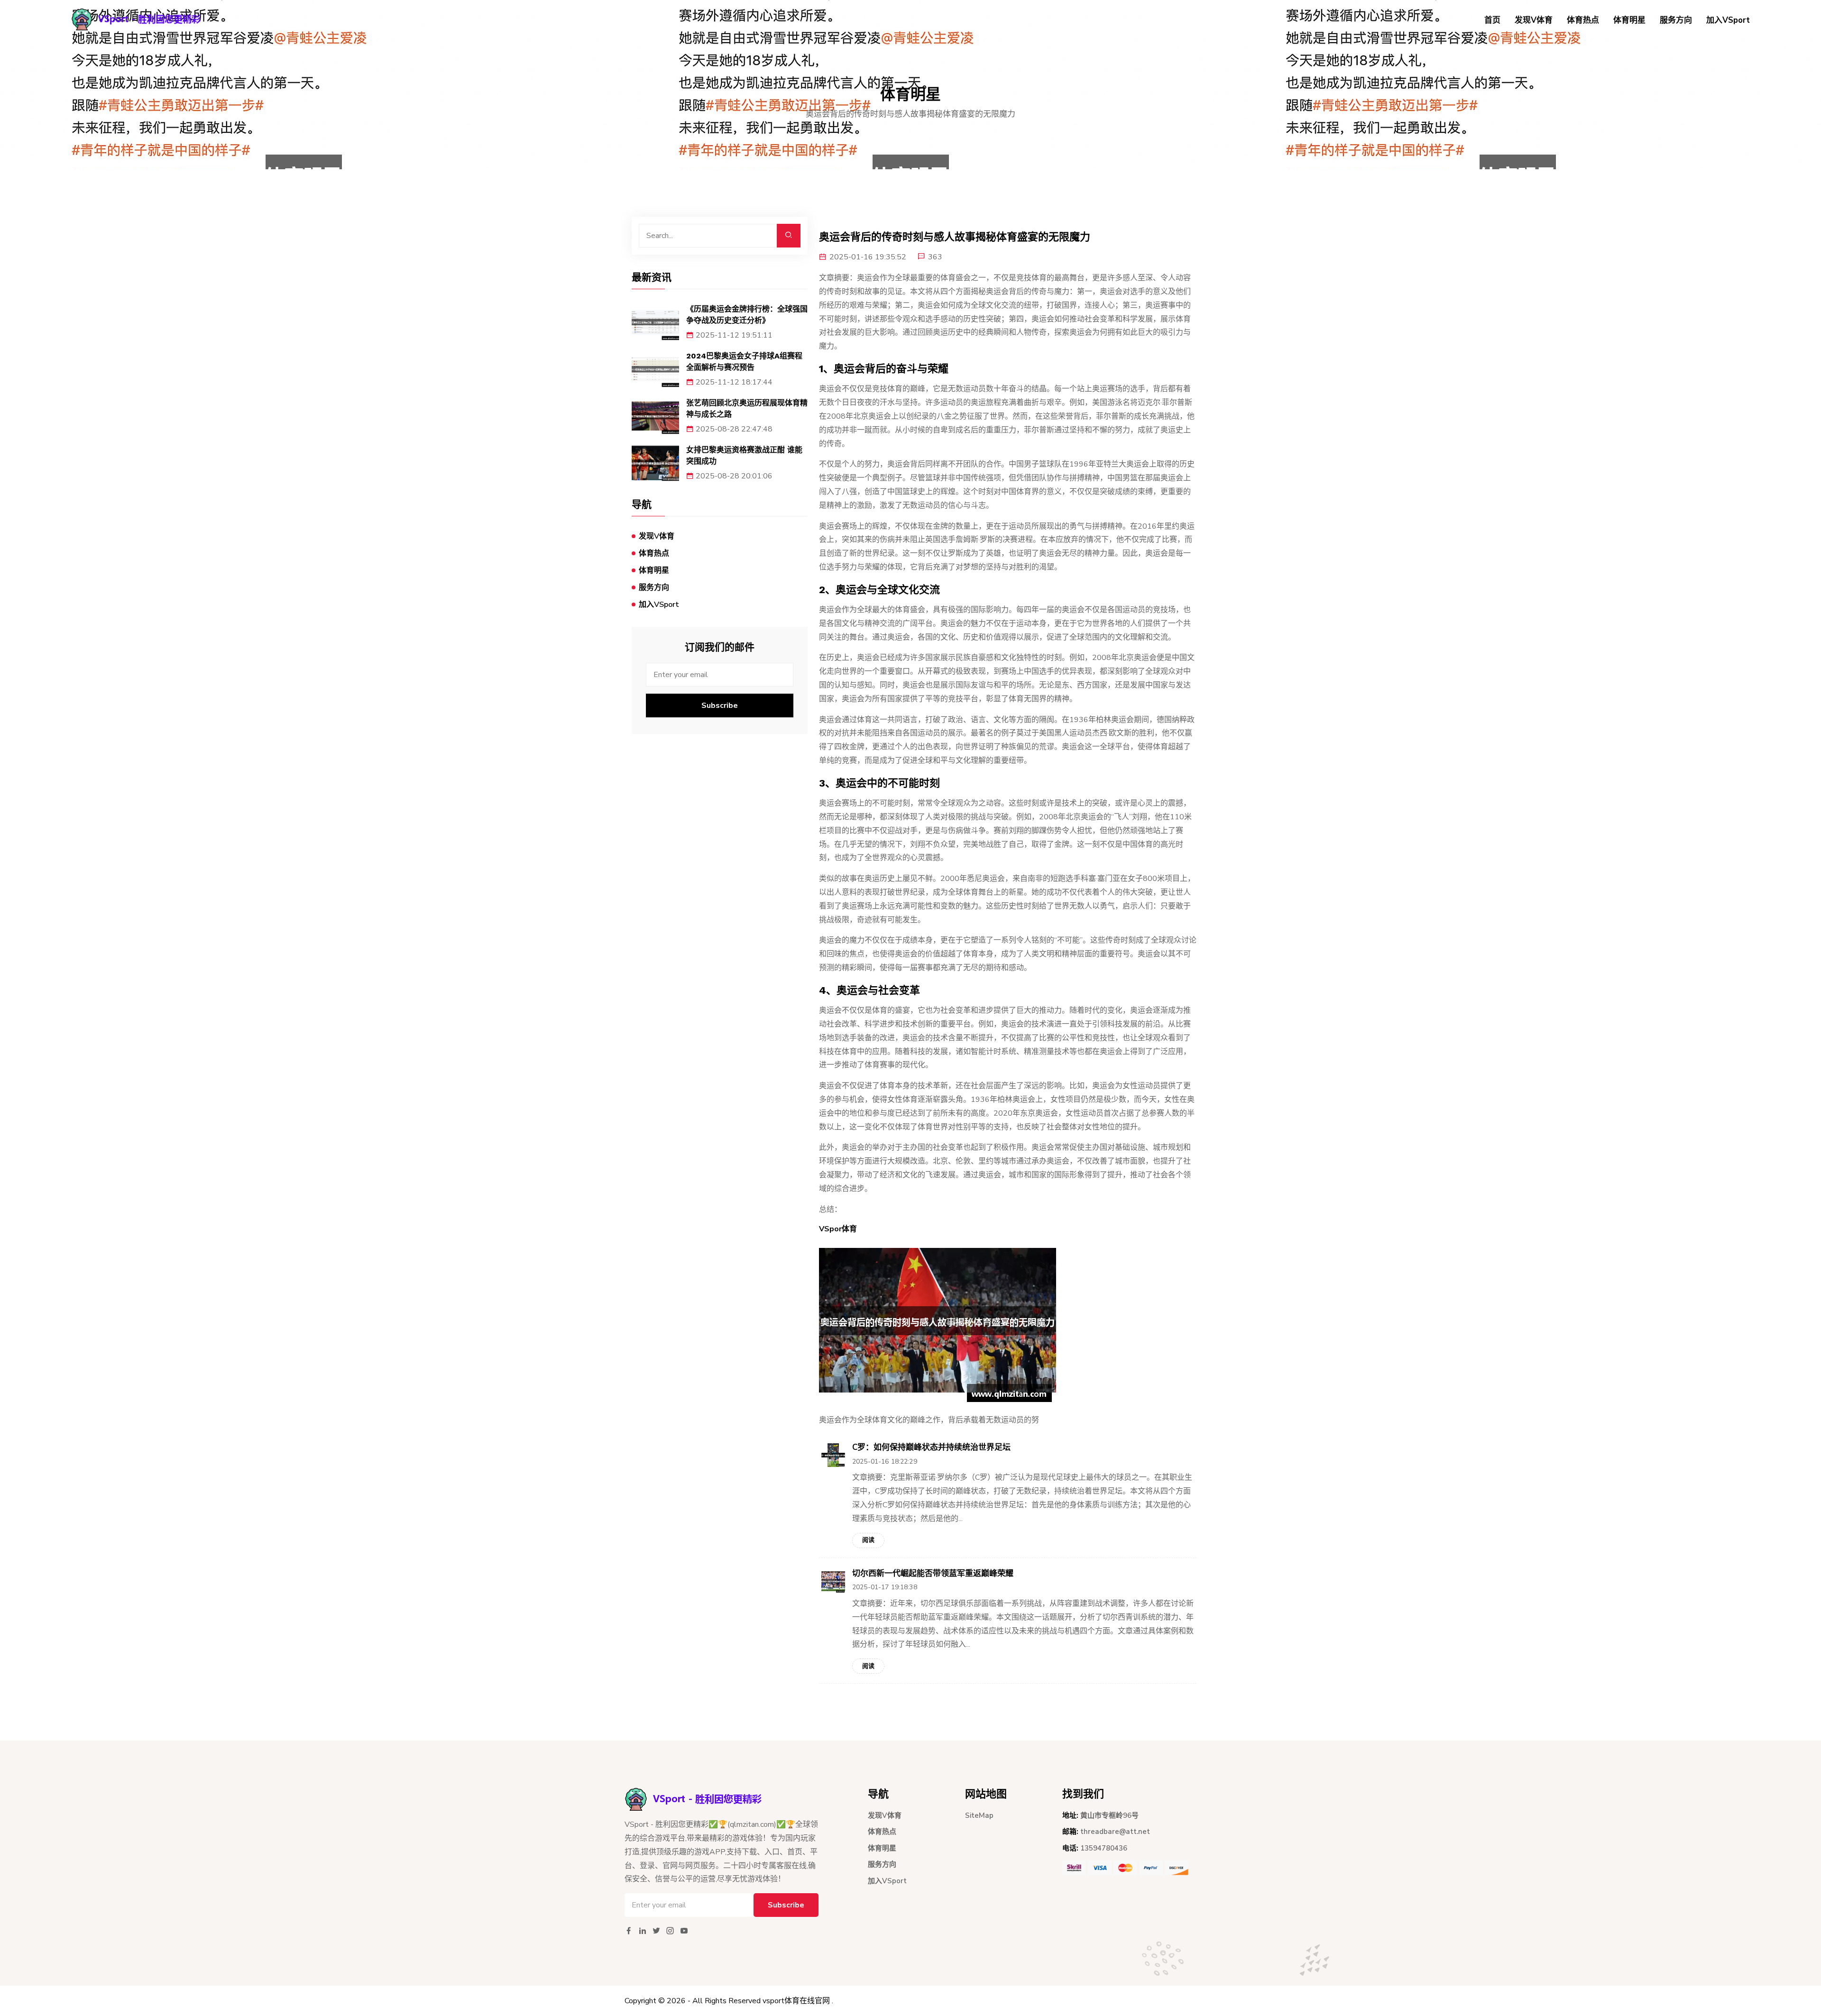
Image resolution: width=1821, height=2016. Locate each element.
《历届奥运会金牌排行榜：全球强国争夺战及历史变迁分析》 (747, 315)
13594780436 (1104, 1848)
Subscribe (720, 706)
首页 (1492, 20)
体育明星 (1629, 20)
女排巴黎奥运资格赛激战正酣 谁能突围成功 (744, 455)
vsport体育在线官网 (796, 2001)
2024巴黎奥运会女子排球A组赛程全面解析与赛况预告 (744, 362)
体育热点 (1583, 20)
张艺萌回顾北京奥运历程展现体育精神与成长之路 (747, 408)
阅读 (868, 1540)
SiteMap (979, 1815)
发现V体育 (1534, 20)
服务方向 (1676, 20)
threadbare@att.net (1115, 1832)
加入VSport (1728, 20)
